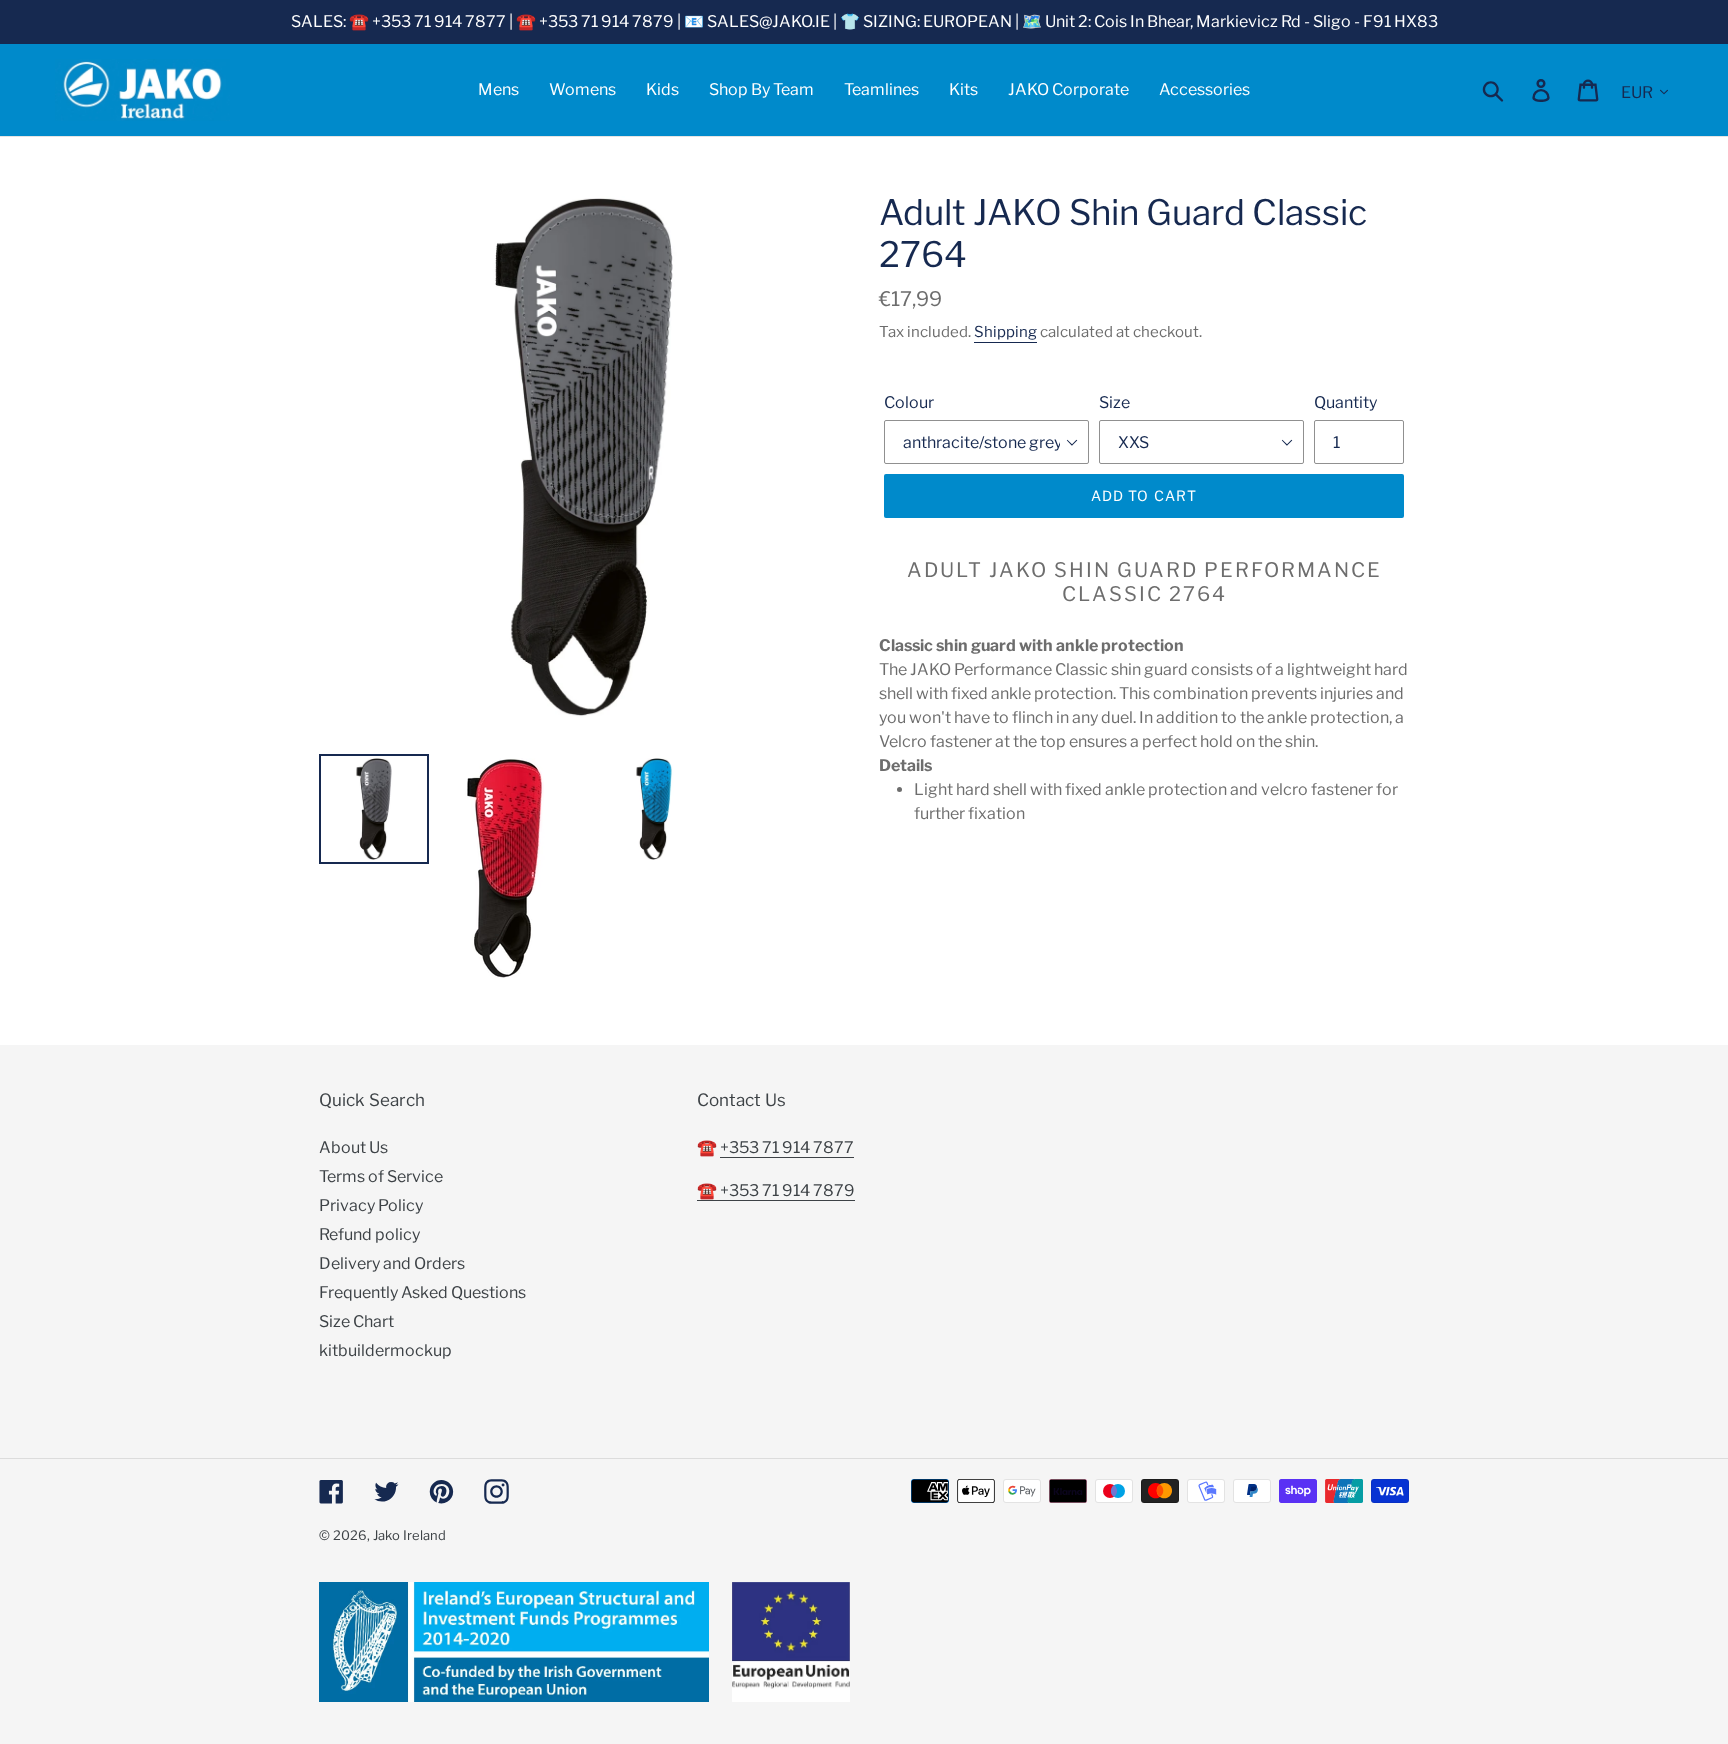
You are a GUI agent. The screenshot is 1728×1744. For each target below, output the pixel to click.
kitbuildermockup (385, 1350)
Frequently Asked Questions (422, 1292)
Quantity (1345, 402)
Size (1114, 402)
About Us (353, 1147)
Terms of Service (381, 1176)
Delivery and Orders (392, 1263)
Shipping (1005, 332)
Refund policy (369, 1234)
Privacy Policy (371, 1205)
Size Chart (356, 1321)
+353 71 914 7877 (787, 1147)
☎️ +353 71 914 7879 (776, 1190)
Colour (909, 402)
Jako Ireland (409, 1535)
